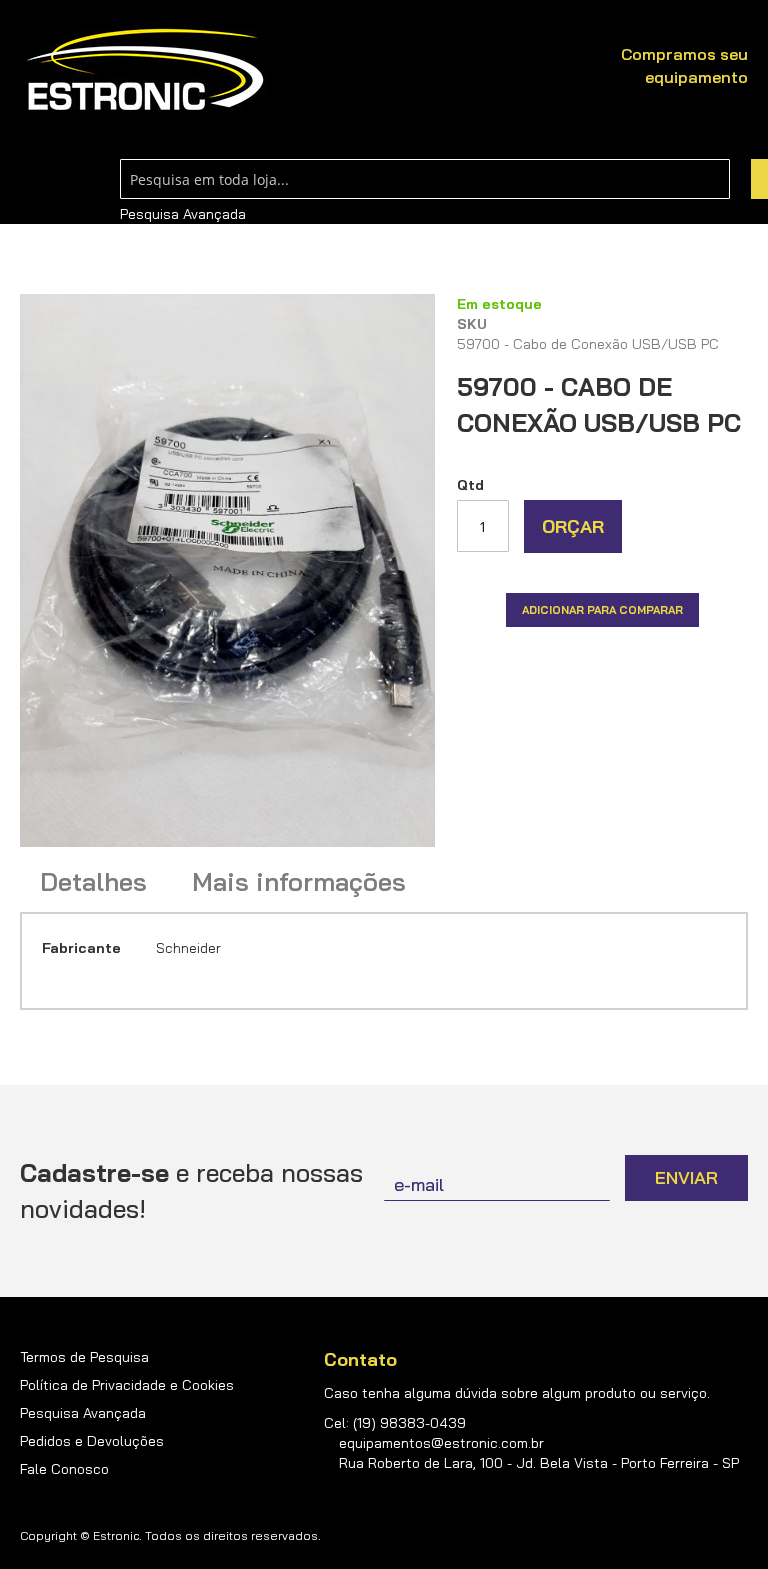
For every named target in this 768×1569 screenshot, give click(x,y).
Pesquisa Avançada (183, 214)
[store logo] (145, 70)
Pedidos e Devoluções (92, 1441)
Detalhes (93, 882)
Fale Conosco (64, 1469)
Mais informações (299, 882)
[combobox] (425, 179)
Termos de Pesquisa (84, 1357)
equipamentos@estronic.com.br (441, 1443)
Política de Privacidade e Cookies (127, 1385)
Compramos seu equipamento (684, 65)
